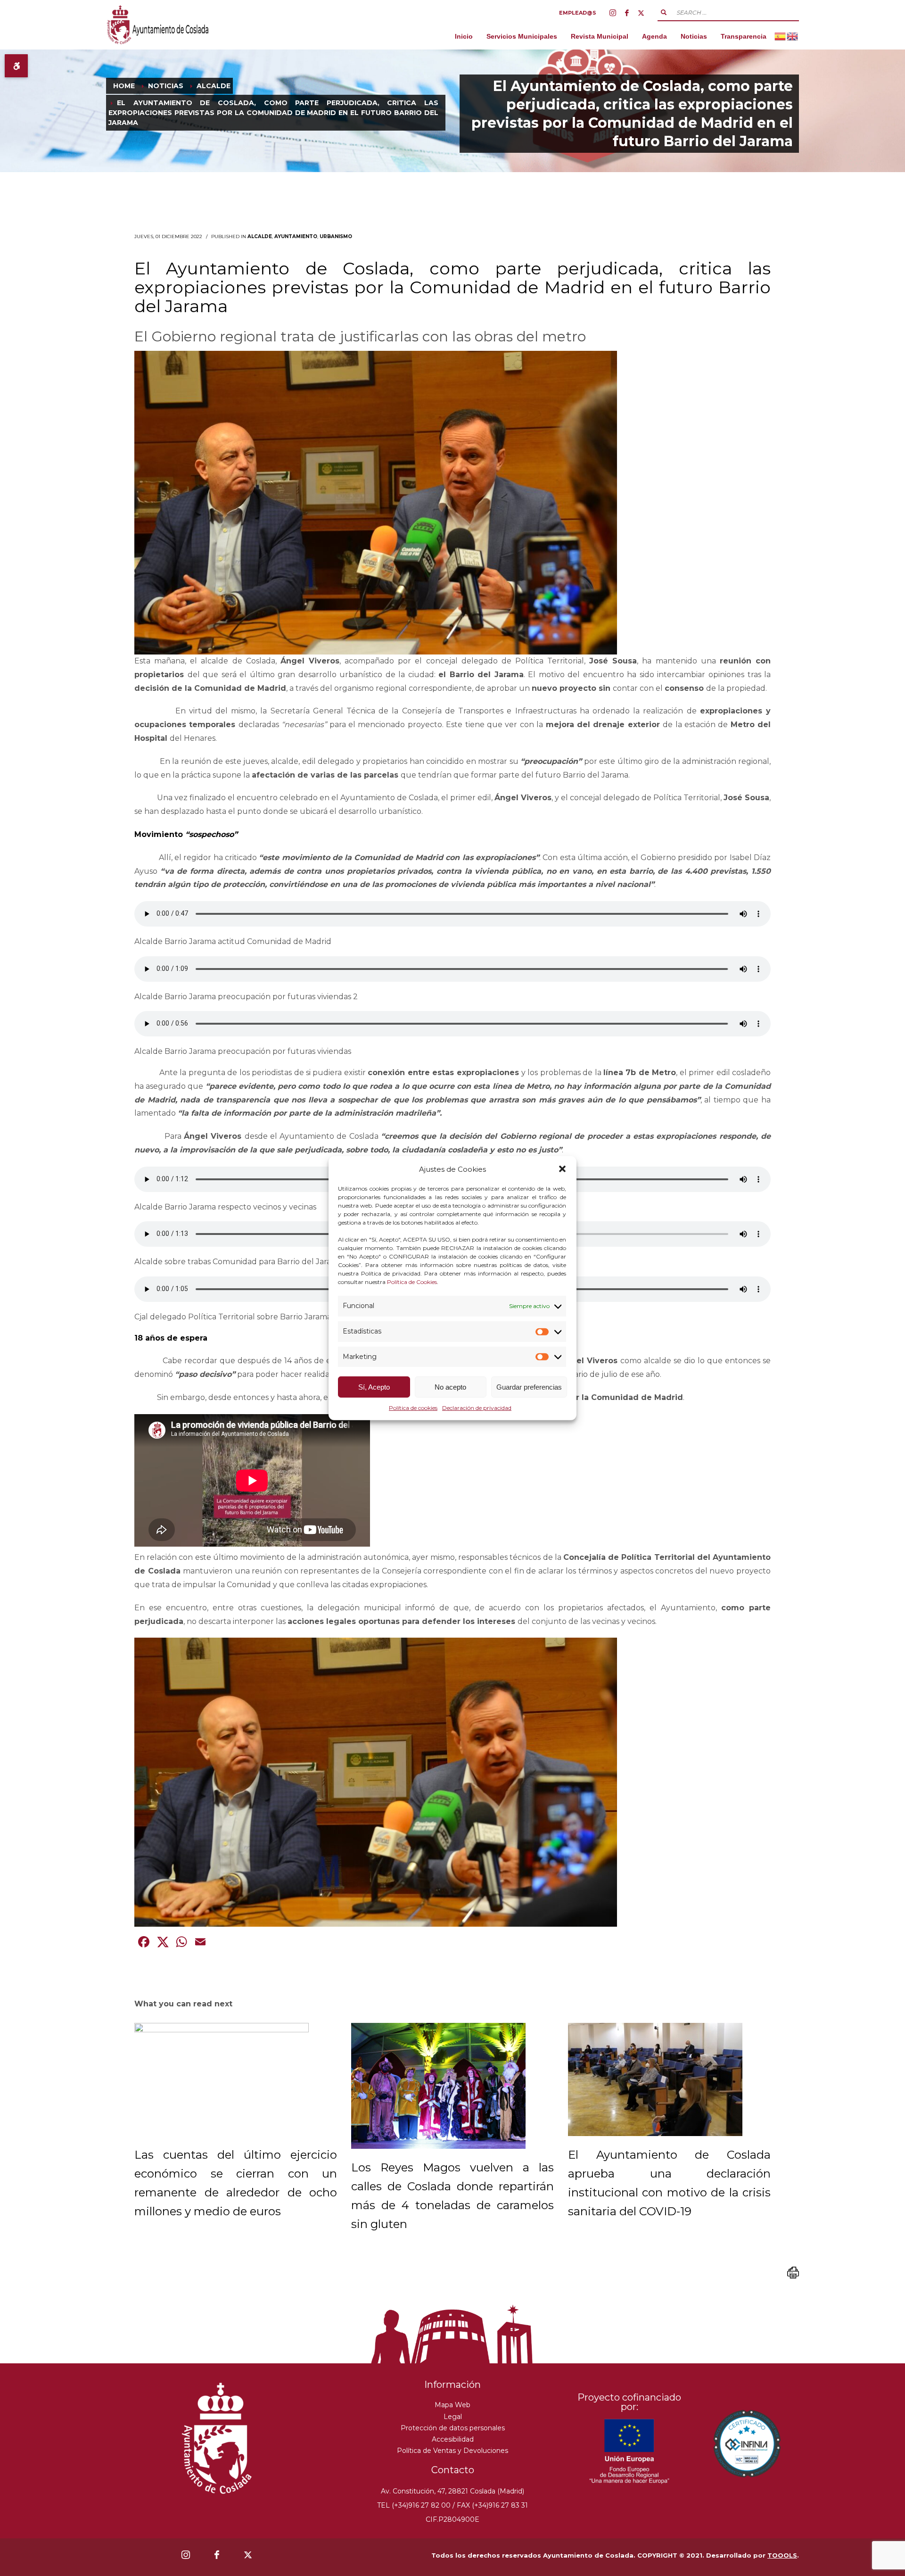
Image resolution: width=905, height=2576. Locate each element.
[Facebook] (627, 13)
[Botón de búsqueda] (664, 12)
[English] (793, 36)
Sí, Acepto (374, 1387)
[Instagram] (613, 13)
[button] (562, 1169)
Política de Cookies (412, 1282)
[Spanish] (781, 36)
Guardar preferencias (529, 1387)
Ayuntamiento (296, 236)
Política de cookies (413, 1408)
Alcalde (260, 236)
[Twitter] (641, 13)
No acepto (450, 1387)
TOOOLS (782, 2555)
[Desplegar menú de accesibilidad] (16, 66)
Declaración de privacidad (477, 1408)
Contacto (453, 2470)
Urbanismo (336, 236)
